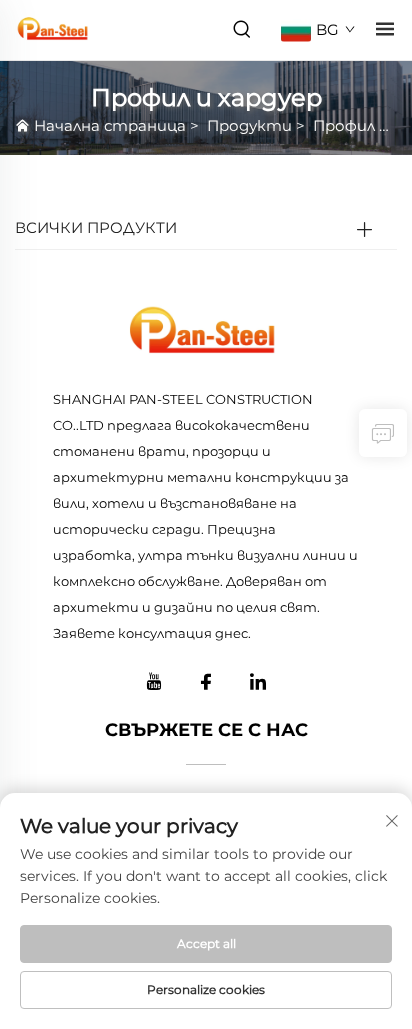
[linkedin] (258, 682)
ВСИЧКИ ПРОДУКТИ (96, 227)
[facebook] (206, 682)
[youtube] (154, 682)
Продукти (249, 125)
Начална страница (110, 125)
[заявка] (383, 433)
